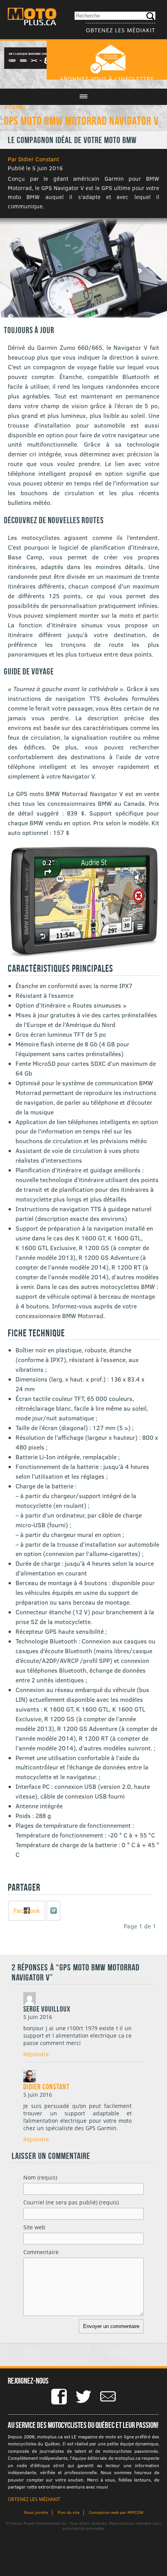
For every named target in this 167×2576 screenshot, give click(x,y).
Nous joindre (36, 2512)
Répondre (36, 2054)
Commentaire (41, 2252)
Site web (34, 2227)
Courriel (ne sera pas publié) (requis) (71, 2202)
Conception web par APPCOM (116, 2512)
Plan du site (69, 2512)
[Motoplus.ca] (32, 18)
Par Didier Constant (33, 159)
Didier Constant (46, 2087)
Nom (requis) (40, 2177)
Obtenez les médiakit (121, 30)
